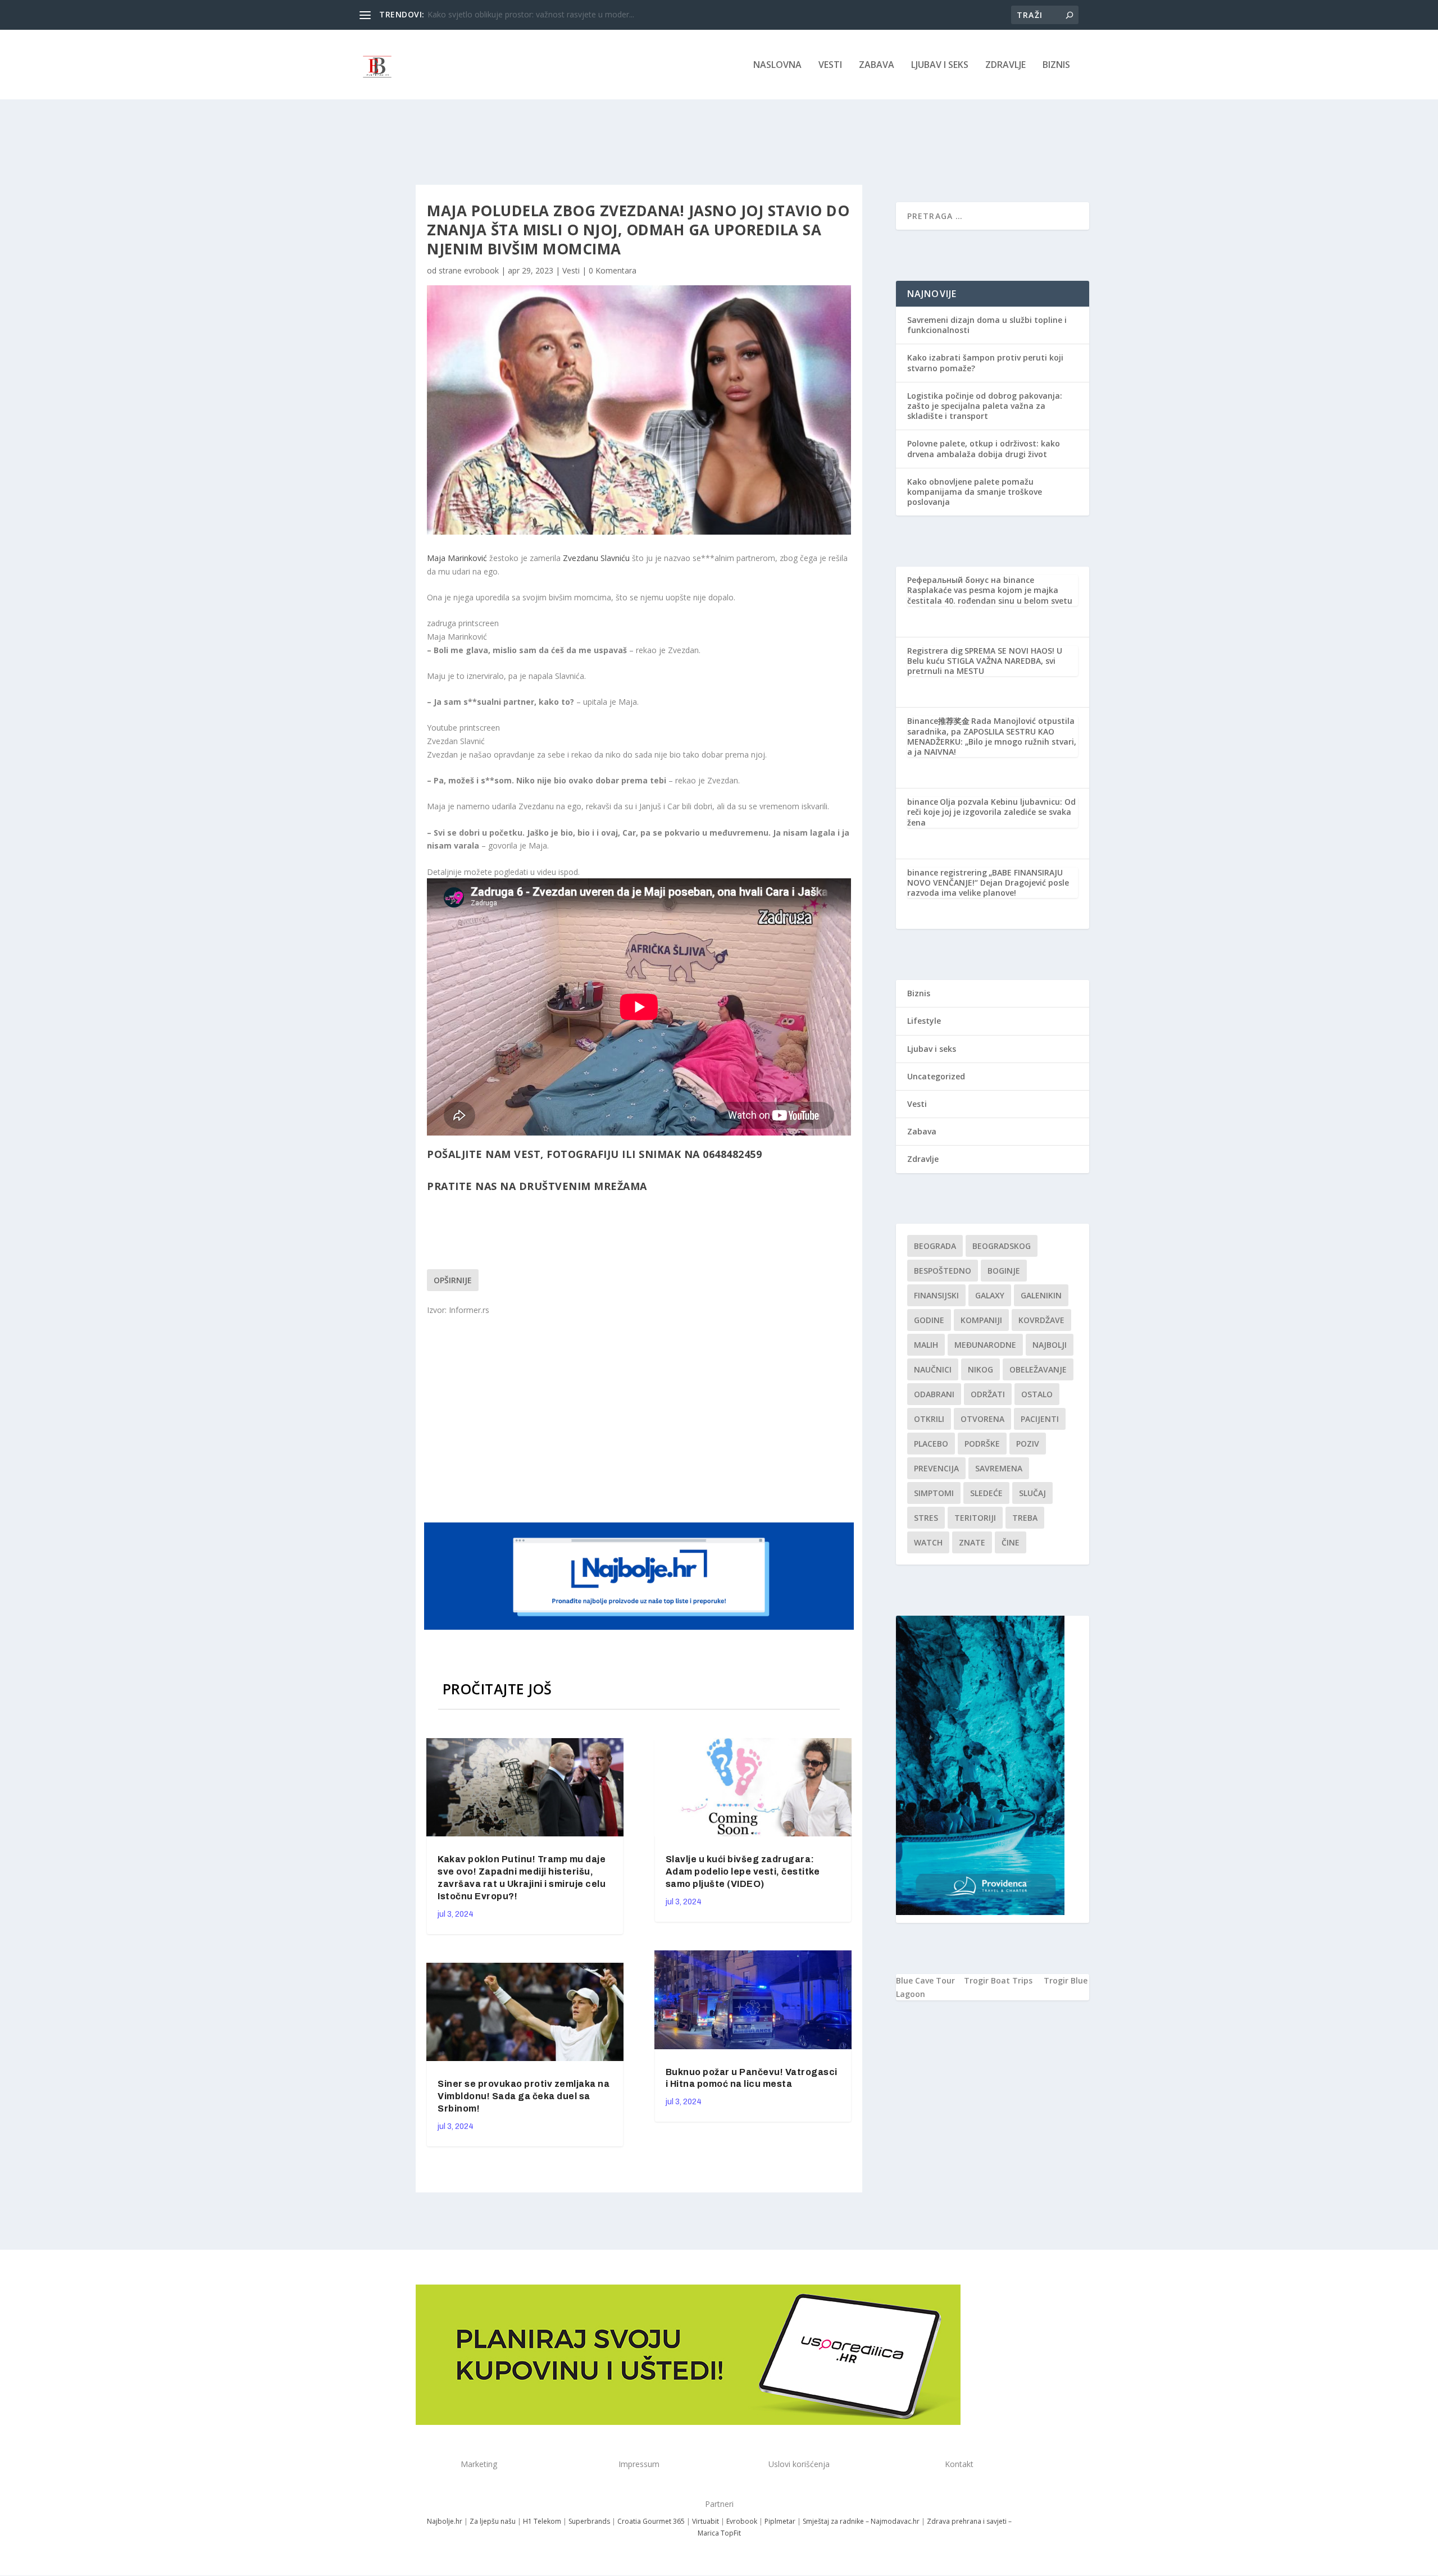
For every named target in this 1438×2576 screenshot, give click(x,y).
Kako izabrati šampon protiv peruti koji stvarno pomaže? (985, 363)
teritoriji (975, 1518)
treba (1025, 1518)
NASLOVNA (777, 65)
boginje (1004, 1271)
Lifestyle (924, 1021)
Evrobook (742, 2521)
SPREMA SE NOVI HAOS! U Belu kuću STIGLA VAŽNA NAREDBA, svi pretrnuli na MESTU (985, 661)
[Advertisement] (640, 1418)
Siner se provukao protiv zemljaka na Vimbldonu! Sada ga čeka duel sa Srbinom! (524, 2096)
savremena (999, 1468)
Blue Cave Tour (925, 1980)
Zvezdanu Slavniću (596, 558)
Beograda (935, 1246)
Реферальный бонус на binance (971, 580)
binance (923, 802)
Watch (928, 1542)
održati (988, 1394)
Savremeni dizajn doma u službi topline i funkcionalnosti (987, 325)
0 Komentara (613, 270)
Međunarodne (985, 1345)
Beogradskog (1002, 1246)
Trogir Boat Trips (998, 1980)
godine (929, 1320)
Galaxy (990, 1295)
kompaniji (981, 1320)
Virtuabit (706, 2521)
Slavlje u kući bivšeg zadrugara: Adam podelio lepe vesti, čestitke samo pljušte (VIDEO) (743, 1871)
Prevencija (936, 1468)
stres (926, 1518)
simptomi (934, 1493)
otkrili (929, 1419)
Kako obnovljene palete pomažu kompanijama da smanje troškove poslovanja (975, 492)
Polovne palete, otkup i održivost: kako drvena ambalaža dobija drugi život (984, 448)
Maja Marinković (457, 558)
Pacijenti (1040, 1419)
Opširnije (453, 1280)
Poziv (1028, 1444)
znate (972, 1542)
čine (1011, 1542)
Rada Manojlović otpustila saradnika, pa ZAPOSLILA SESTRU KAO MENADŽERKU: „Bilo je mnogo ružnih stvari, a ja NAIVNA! (992, 736)
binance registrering (947, 872)
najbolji (1050, 1345)
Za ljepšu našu (493, 2521)
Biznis (1056, 65)
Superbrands (589, 2521)
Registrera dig (935, 651)
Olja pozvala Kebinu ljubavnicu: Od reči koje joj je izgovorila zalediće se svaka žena (991, 812)
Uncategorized (936, 1076)
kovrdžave (1041, 1320)
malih (926, 1345)
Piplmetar (779, 2521)
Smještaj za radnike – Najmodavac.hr (861, 2521)
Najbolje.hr (445, 2521)
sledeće (986, 1493)
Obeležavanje (1038, 1369)
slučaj (1032, 1493)
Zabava (877, 65)
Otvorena (982, 1419)
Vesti (830, 65)
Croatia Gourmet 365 (651, 2521)
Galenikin (1041, 1295)
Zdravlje (1005, 65)
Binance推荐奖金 (938, 721)
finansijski (936, 1295)
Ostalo (1037, 1394)
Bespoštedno (943, 1271)
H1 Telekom (542, 2521)
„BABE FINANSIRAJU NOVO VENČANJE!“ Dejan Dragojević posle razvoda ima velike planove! (988, 883)
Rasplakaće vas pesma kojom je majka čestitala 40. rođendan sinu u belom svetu (990, 595)
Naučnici (933, 1369)
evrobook (481, 270)
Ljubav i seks (940, 65)
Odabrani (934, 1394)
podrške (982, 1444)
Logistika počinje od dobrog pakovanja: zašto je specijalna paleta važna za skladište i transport (985, 406)
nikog (980, 1369)
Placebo (931, 1444)
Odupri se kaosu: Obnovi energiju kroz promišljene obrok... (533, 14)
